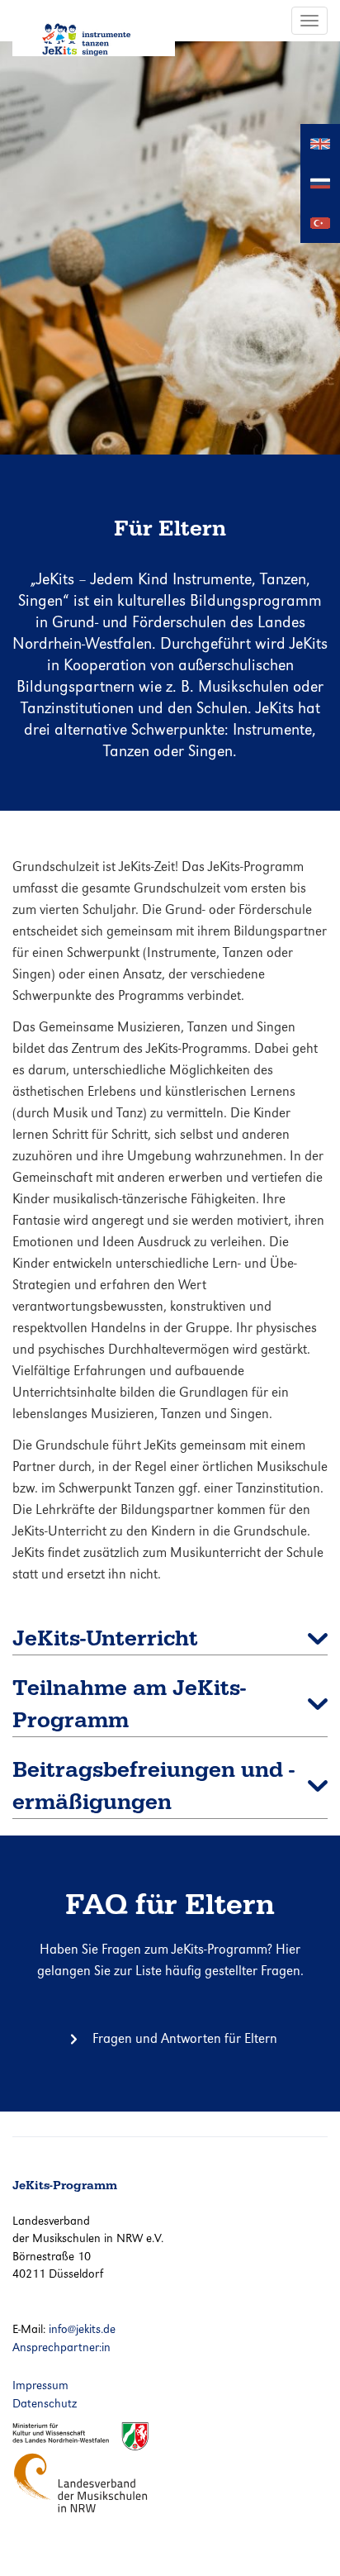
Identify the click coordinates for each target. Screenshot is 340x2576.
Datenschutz (45, 2403)
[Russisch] (320, 182)
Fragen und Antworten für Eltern (185, 2038)
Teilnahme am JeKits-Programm (129, 1704)
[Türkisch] (320, 222)
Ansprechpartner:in (61, 2347)
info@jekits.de (82, 2329)
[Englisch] (320, 143)
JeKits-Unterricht (105, 1638)
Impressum (40, 2385)
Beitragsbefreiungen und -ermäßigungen (153, 1786)
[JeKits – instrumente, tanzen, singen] (94, 28)
